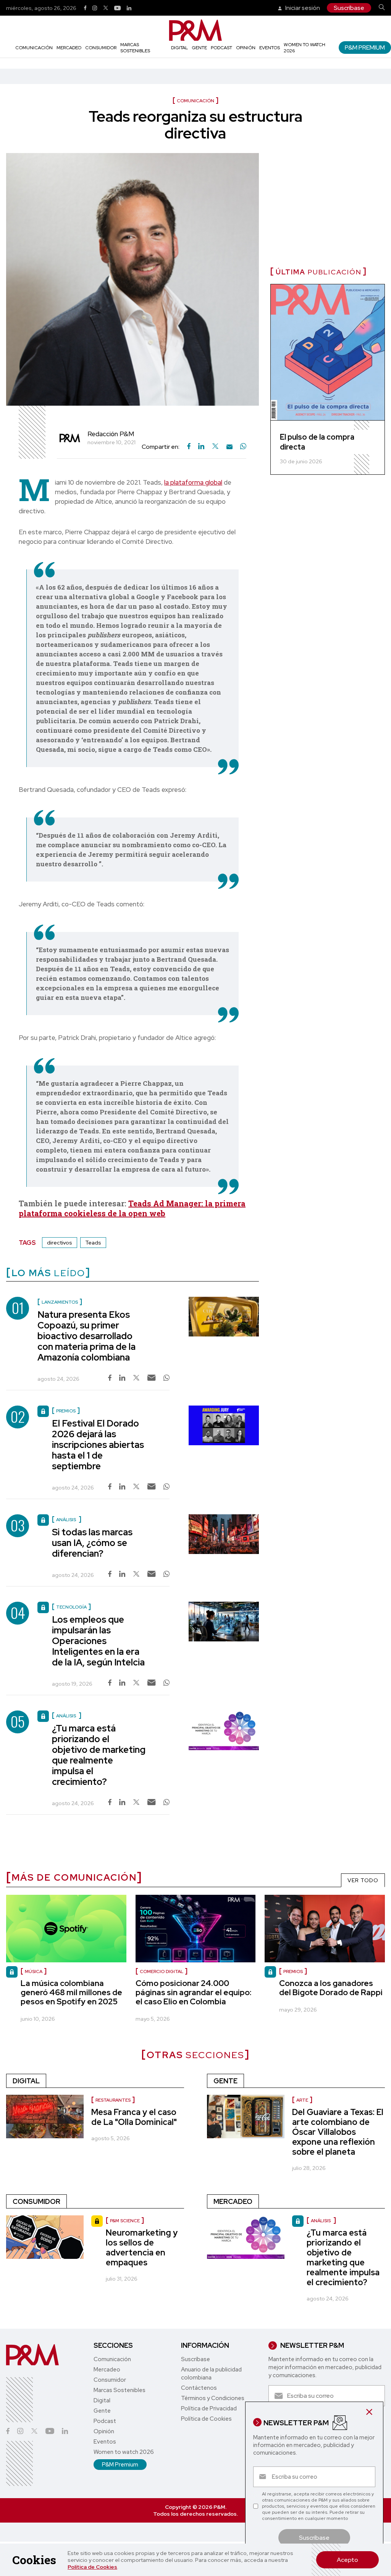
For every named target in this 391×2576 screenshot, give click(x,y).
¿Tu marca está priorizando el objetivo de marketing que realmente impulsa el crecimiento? (99, 1755)
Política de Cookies (92, 2567)
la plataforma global (193, 482)
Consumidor (101, 48)
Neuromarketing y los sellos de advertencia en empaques (142, 2248)
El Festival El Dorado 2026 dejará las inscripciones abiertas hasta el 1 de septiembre (98, 1445)
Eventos (270, 48)
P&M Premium (365, 48)
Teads (93, 1243)
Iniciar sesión (302, 8)
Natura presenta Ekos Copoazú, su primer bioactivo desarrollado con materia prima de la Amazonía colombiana (86, 1336)
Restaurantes (113, 2100)
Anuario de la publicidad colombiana (211, 2374)
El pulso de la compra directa (317, 442)
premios (293, 1971)
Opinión (246, 48)
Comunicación (34, 48)
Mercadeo (69, 48)
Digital (179, 48)
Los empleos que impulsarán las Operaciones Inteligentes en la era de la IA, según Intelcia (98, 1641)
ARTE (302, 2100)
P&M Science (125, 2221)
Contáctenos (199, 2388)
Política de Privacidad (209, 2408)
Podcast (221, 48)
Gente (199, 48)
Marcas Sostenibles (135, 48)
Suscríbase (349, 8)
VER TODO (363, 1880)
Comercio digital (162, 1971)
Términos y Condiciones (213, 2398)
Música (34, 1971)
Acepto (347, 2560)
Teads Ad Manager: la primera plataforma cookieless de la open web (132, 1208)
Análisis (321, 2221)
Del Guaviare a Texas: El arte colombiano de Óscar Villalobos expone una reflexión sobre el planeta (338, 2132)
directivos (60, 1243)
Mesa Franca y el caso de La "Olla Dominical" (134, 2117)
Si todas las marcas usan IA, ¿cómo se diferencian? (92, 1543)
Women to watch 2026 (124, 2452)
